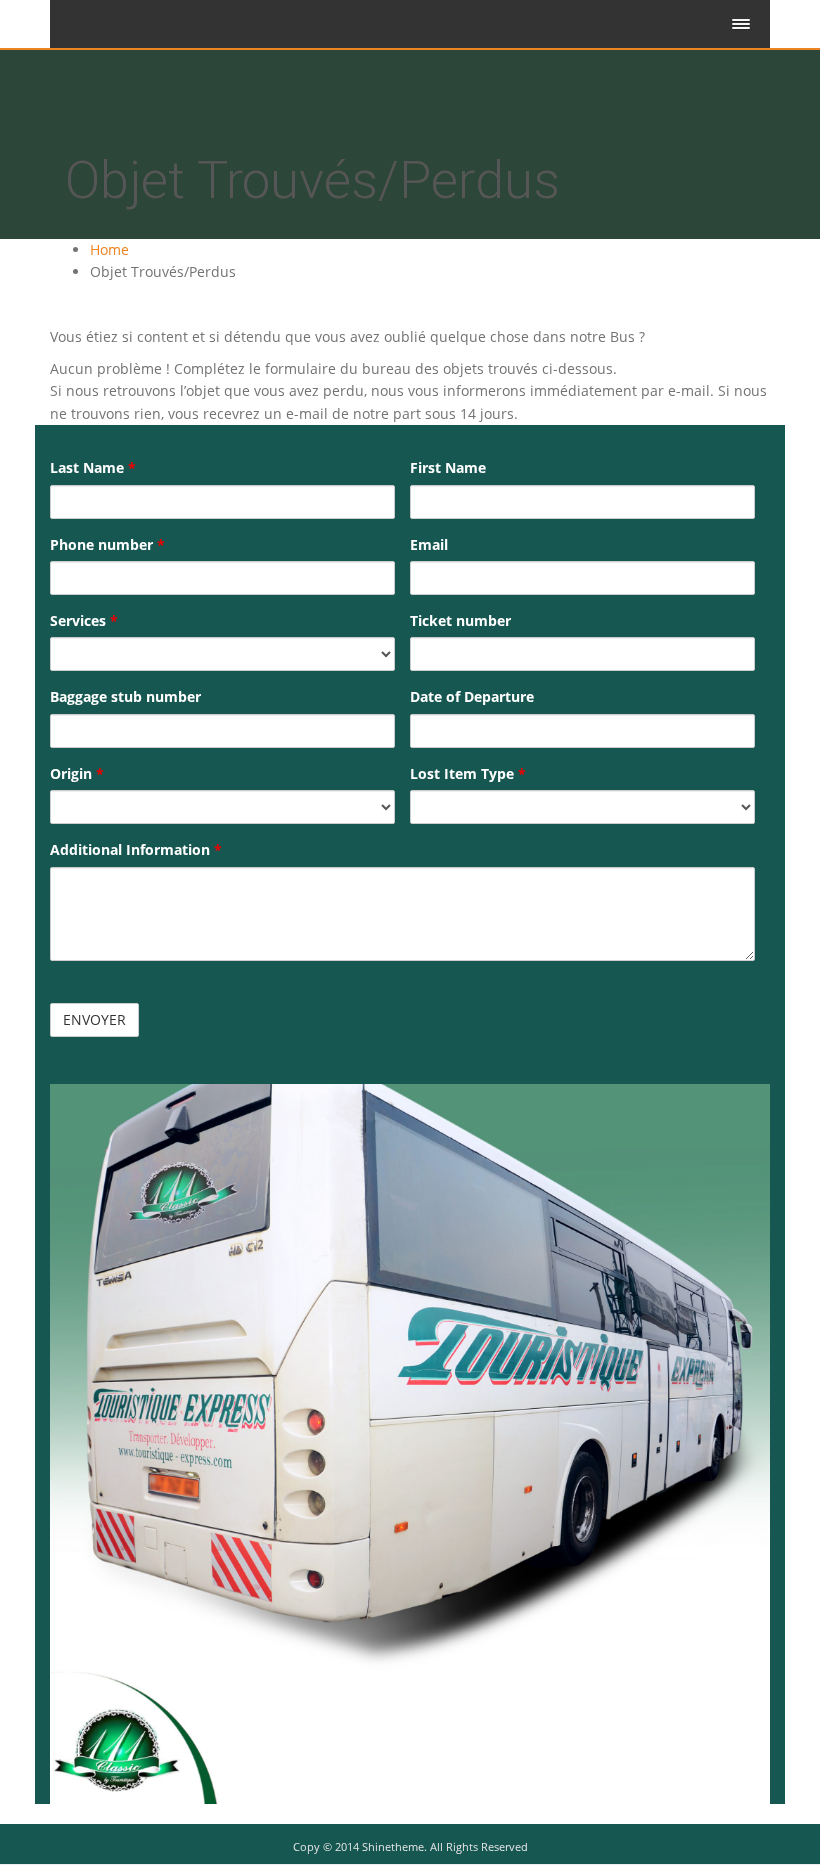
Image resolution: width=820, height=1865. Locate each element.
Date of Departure (472, 696)
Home (109, 249)
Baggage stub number (125, 696)
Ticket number (460, 620)
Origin (77, 773)
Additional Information (136, 849)
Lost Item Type (468, 773)
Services (84, 620)
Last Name (93, 467)
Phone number (107, 544)
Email (429, 544)
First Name (448, 467)
